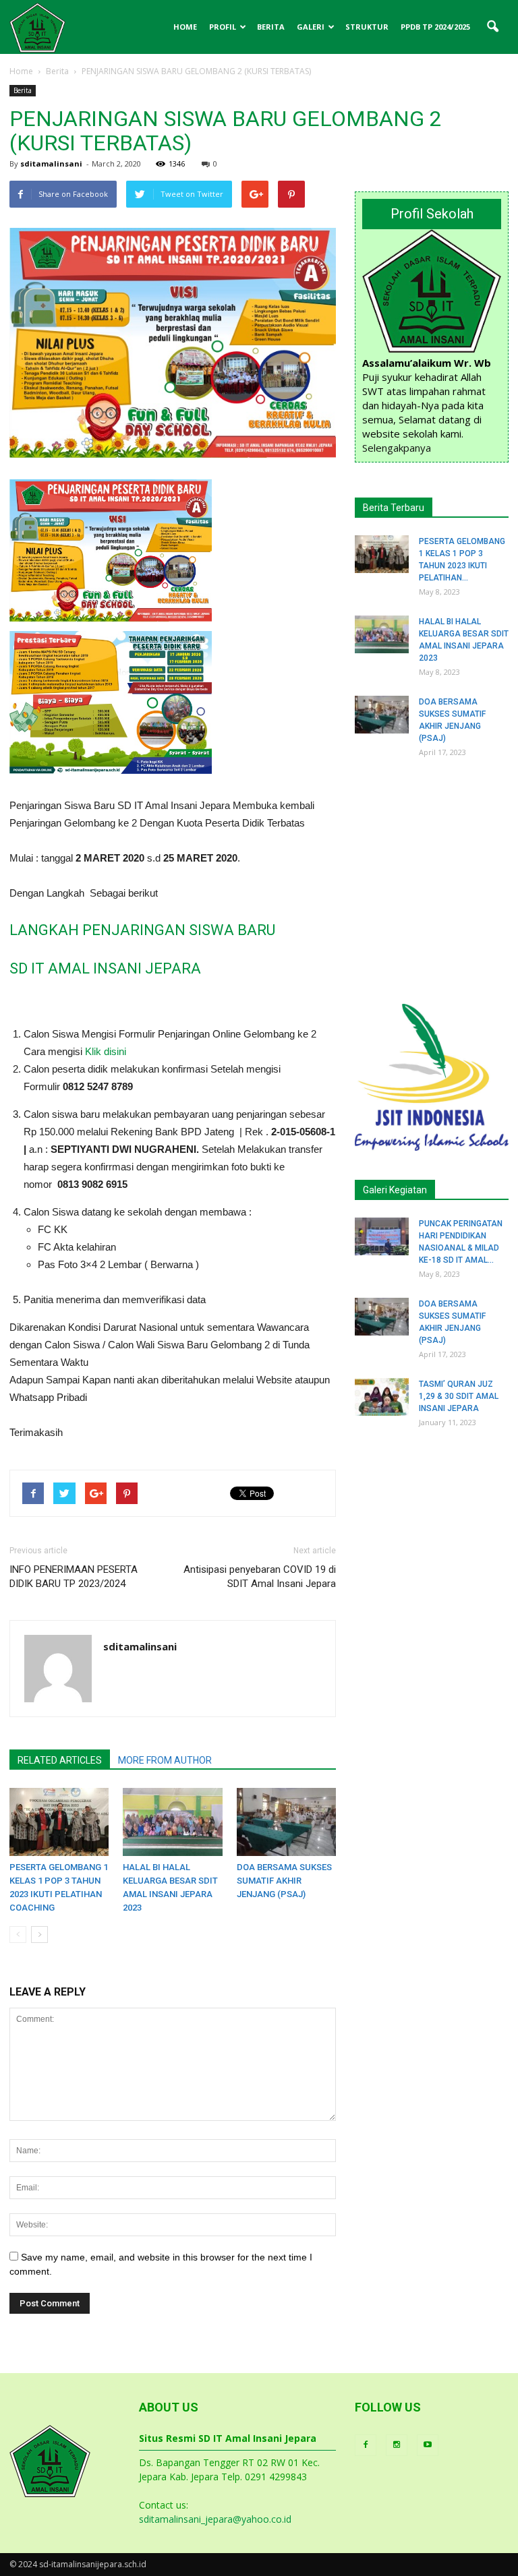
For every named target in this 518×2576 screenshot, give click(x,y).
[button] (492, 27)
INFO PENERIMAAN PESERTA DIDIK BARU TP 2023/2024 (74, 1577)
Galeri (311, 27)
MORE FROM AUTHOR (165, 1760)
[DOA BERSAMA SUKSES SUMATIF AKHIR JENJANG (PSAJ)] (286, 1822)
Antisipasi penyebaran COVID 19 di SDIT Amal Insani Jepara (260, 1577)
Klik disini (106, 1051)
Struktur (367, 27)
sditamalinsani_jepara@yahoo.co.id (215, 2519)
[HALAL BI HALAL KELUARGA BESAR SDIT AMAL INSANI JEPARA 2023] (172, 1822)
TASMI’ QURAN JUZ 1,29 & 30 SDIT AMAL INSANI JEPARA (459, 1396)
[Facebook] (366, 2445)
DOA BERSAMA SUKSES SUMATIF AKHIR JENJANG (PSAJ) (284, 1881)
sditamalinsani (51, 163)
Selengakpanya (397, 448)
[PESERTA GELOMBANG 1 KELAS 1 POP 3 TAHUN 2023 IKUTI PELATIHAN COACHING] (59, 1822)
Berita (271, 27)
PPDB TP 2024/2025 (435, 27)
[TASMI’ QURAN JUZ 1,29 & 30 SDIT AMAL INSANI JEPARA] (382, 1397)
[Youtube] (428, 2445)
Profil (223, 27)
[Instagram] (397, 2445)
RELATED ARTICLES (60, 1760)
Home (185, 27)
